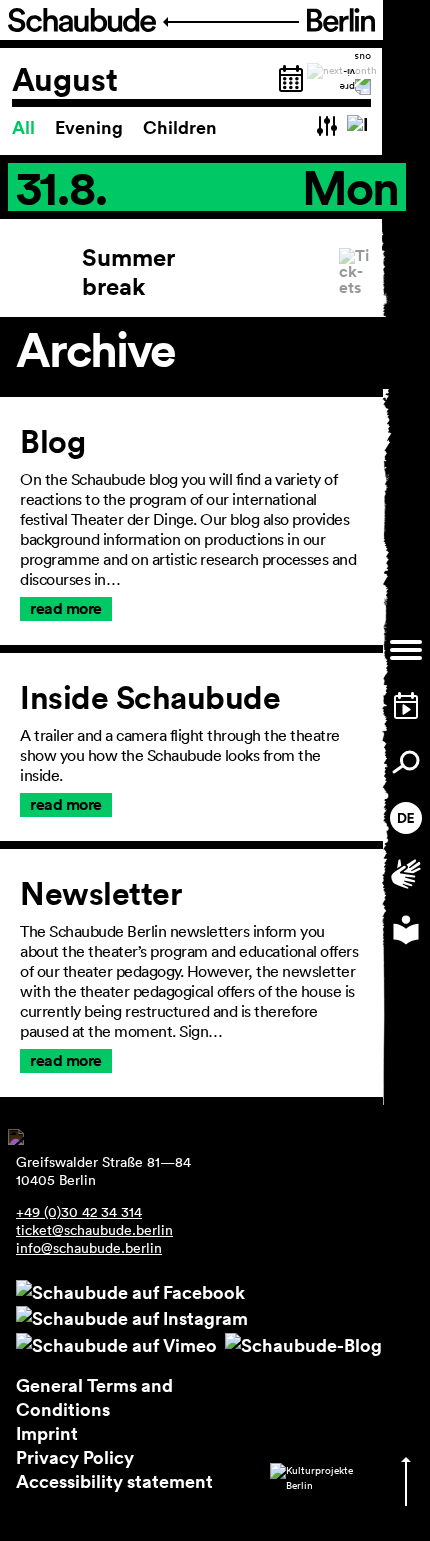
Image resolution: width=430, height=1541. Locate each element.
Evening (91, 127)
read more (66, 608)
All (25, 127)
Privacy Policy (75, 1457)
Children (180, 127)
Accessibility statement (114, 1481)
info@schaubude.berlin (89, 1248)
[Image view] (359, 127)
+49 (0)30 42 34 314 (79, 1212)
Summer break (128, 272)
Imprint (47, 1433)
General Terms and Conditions (94, 1397)
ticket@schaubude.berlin (94, 1230)
